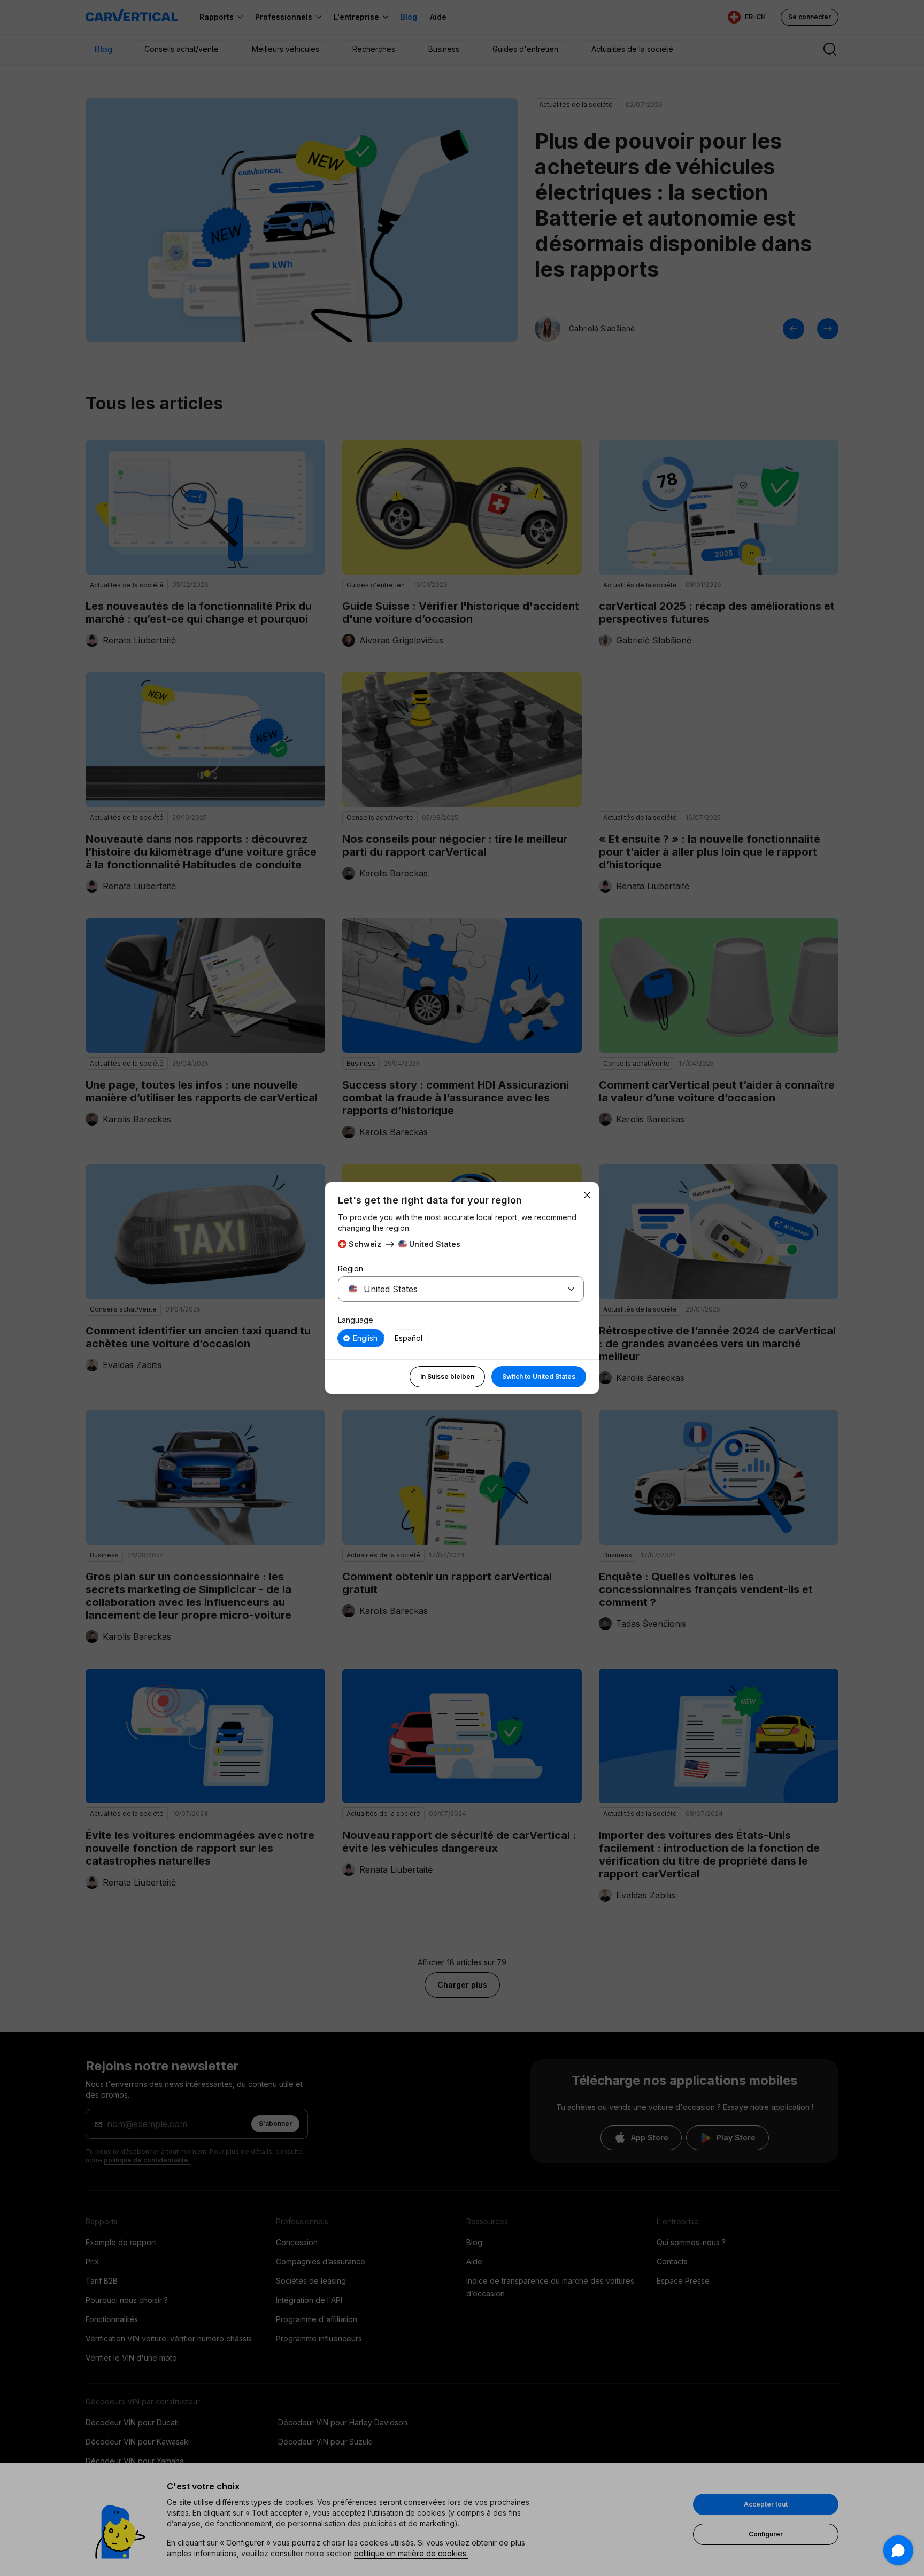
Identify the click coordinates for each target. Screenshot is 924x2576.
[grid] (461, 1338)
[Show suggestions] (571, 1289)
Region (351, 1268)
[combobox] (448, 1289)
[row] (361, 1338)
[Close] (587, 1195)
